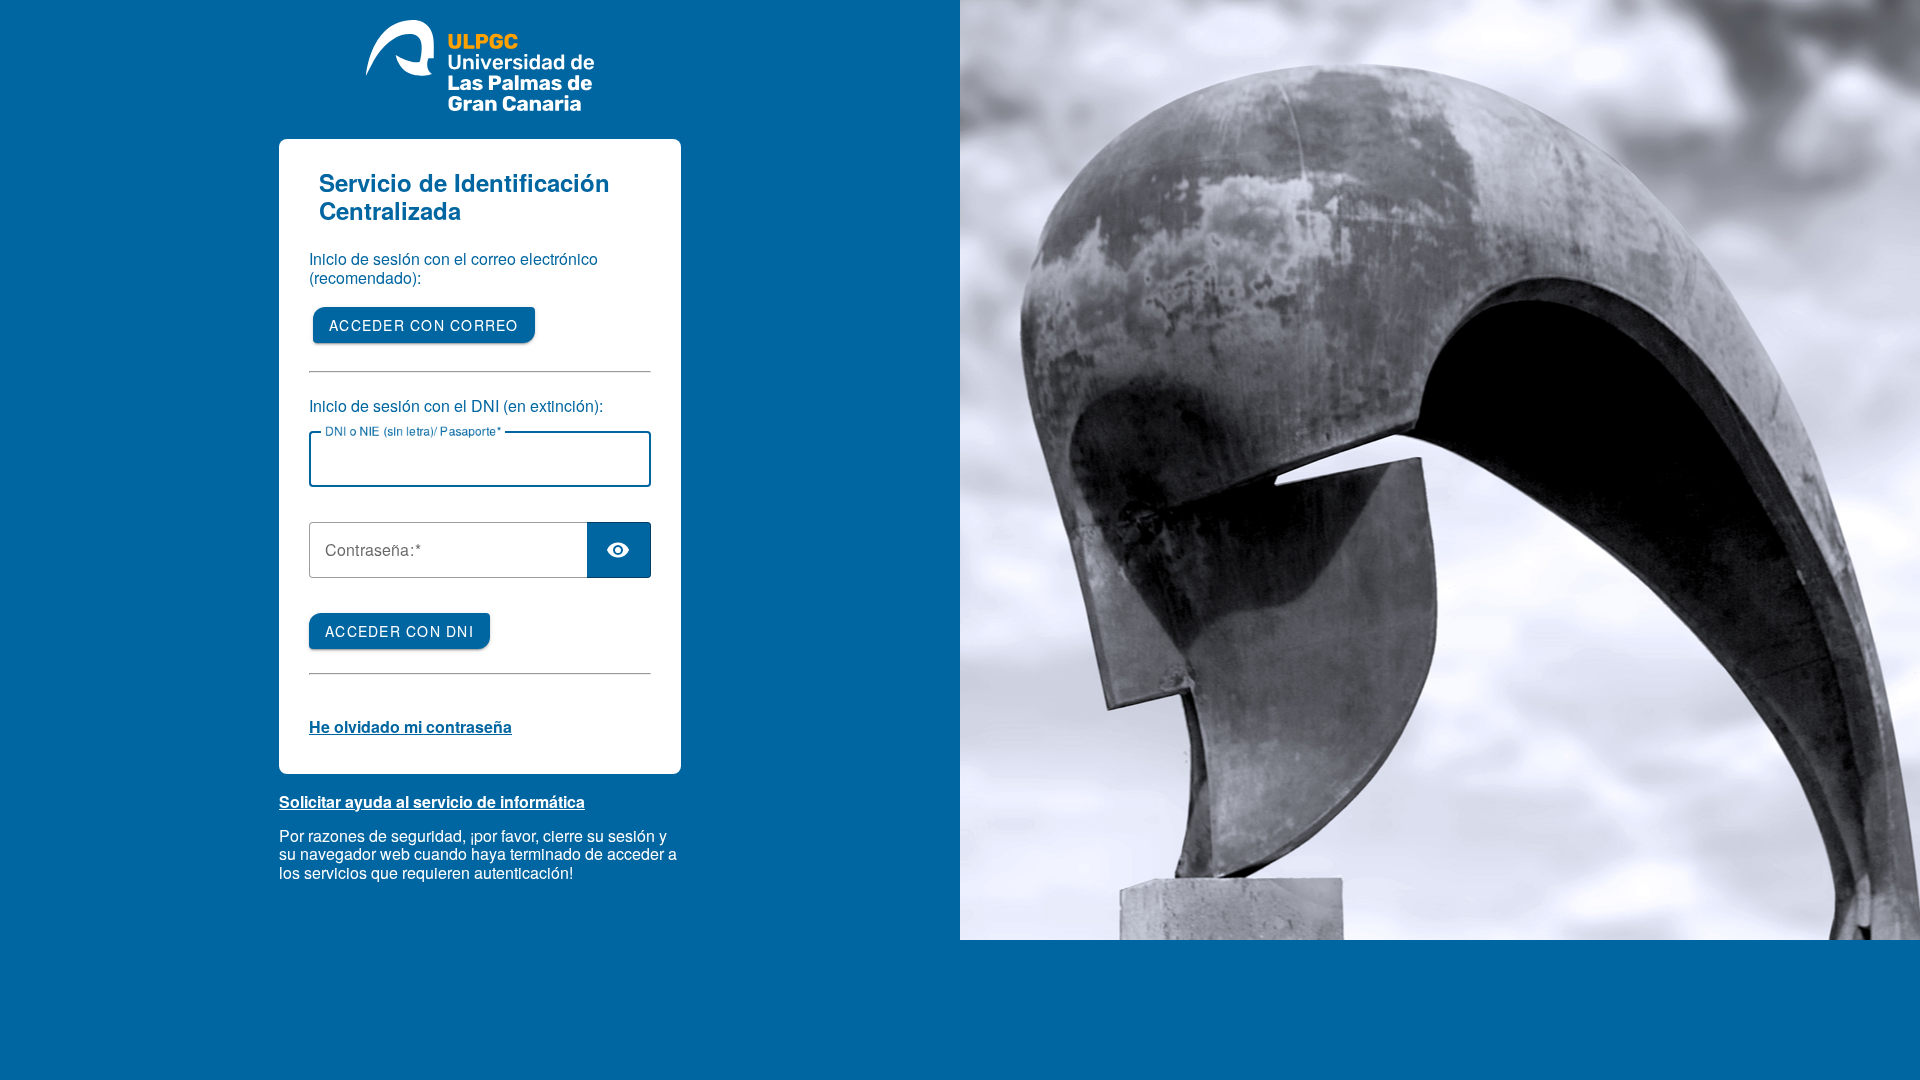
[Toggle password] (619, 550)
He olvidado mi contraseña (410, 726)
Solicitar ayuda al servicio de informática (432, 801)
